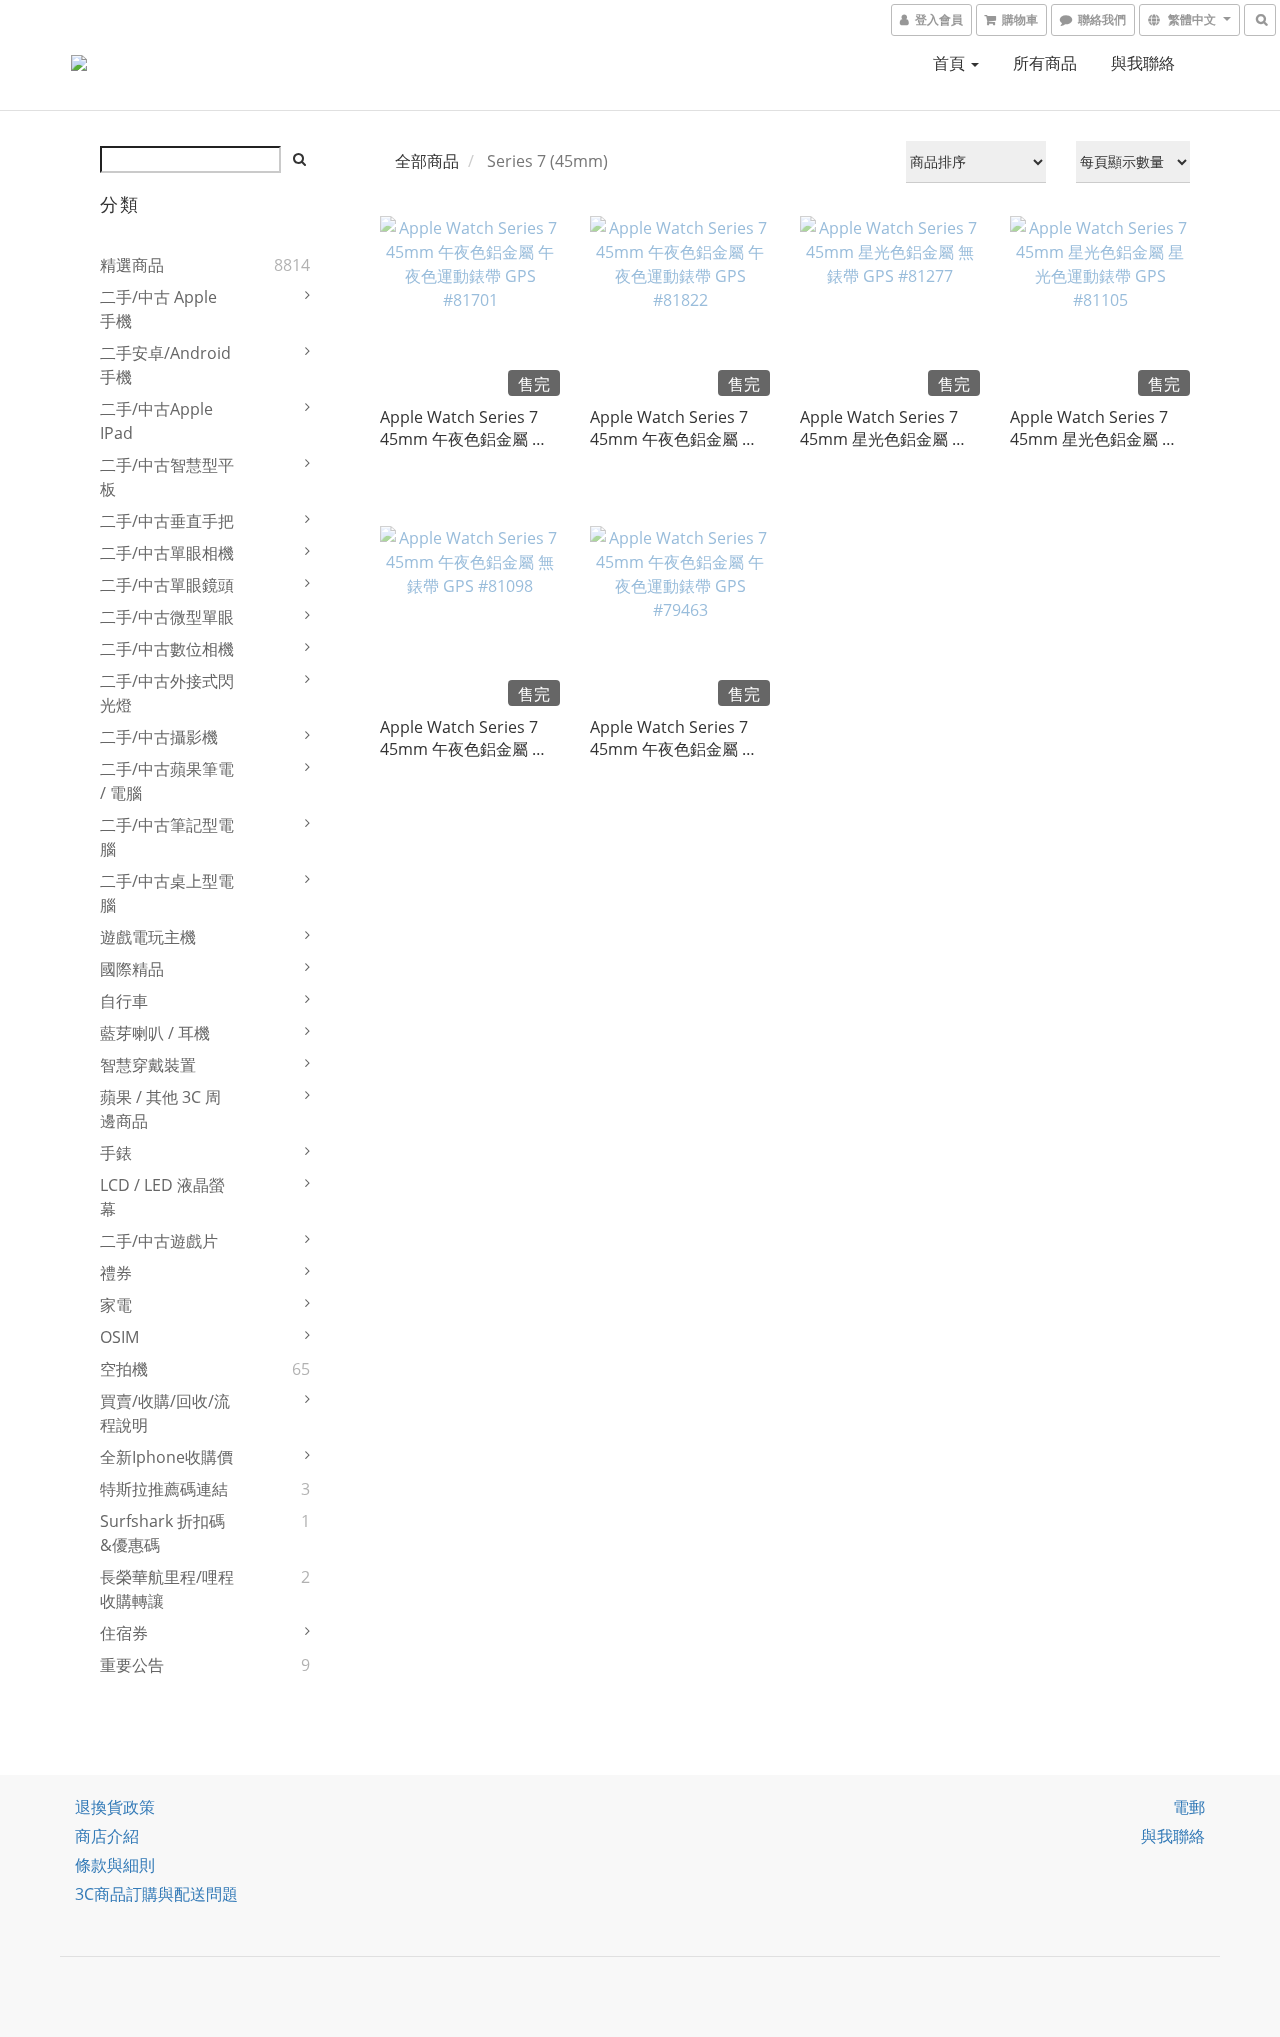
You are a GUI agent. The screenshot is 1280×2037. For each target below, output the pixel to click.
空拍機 (124, 1369)
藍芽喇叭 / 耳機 (155, 1033)
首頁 (951, 63)
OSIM (119, 1337)
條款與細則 (115, 1865)
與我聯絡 (1143, 63)
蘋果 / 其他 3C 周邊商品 (160, 1109)
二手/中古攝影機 (159, 737)
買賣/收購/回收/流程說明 (165, 1413)
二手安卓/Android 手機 (165, 365)
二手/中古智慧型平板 (167, 477)
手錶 (116, 1153)
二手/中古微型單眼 (167, 617)
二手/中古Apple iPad (156, 421)
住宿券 (124, 1633)
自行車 (124, 1001)
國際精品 (132, 969)
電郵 (1189, 1807)
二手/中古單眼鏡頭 (167, 585)
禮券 (116, 1273)
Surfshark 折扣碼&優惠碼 (162, 1533)
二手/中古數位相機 (167, 649)
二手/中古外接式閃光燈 (167, 693)
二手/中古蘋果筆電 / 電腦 (167, 781)
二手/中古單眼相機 (167, 553)
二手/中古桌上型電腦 (167, 893)
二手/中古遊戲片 (159, 1241)
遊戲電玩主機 (148, 937)
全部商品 (427, 161)
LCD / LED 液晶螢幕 (162, 1197)
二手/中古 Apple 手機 (158, 309)
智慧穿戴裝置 (148, 1065)
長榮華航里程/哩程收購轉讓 (167, 1589)
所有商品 (1045, 63)
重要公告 (132, 1665)
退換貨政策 (115, 1807)
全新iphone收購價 (166, 1457)
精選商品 (132, 265)
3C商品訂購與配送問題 (156, 1894)
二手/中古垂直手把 (167, 521)
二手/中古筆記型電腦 (167, 837)
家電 (116, 1305)
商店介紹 (107, 1836)
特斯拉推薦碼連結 (164, 1489)
